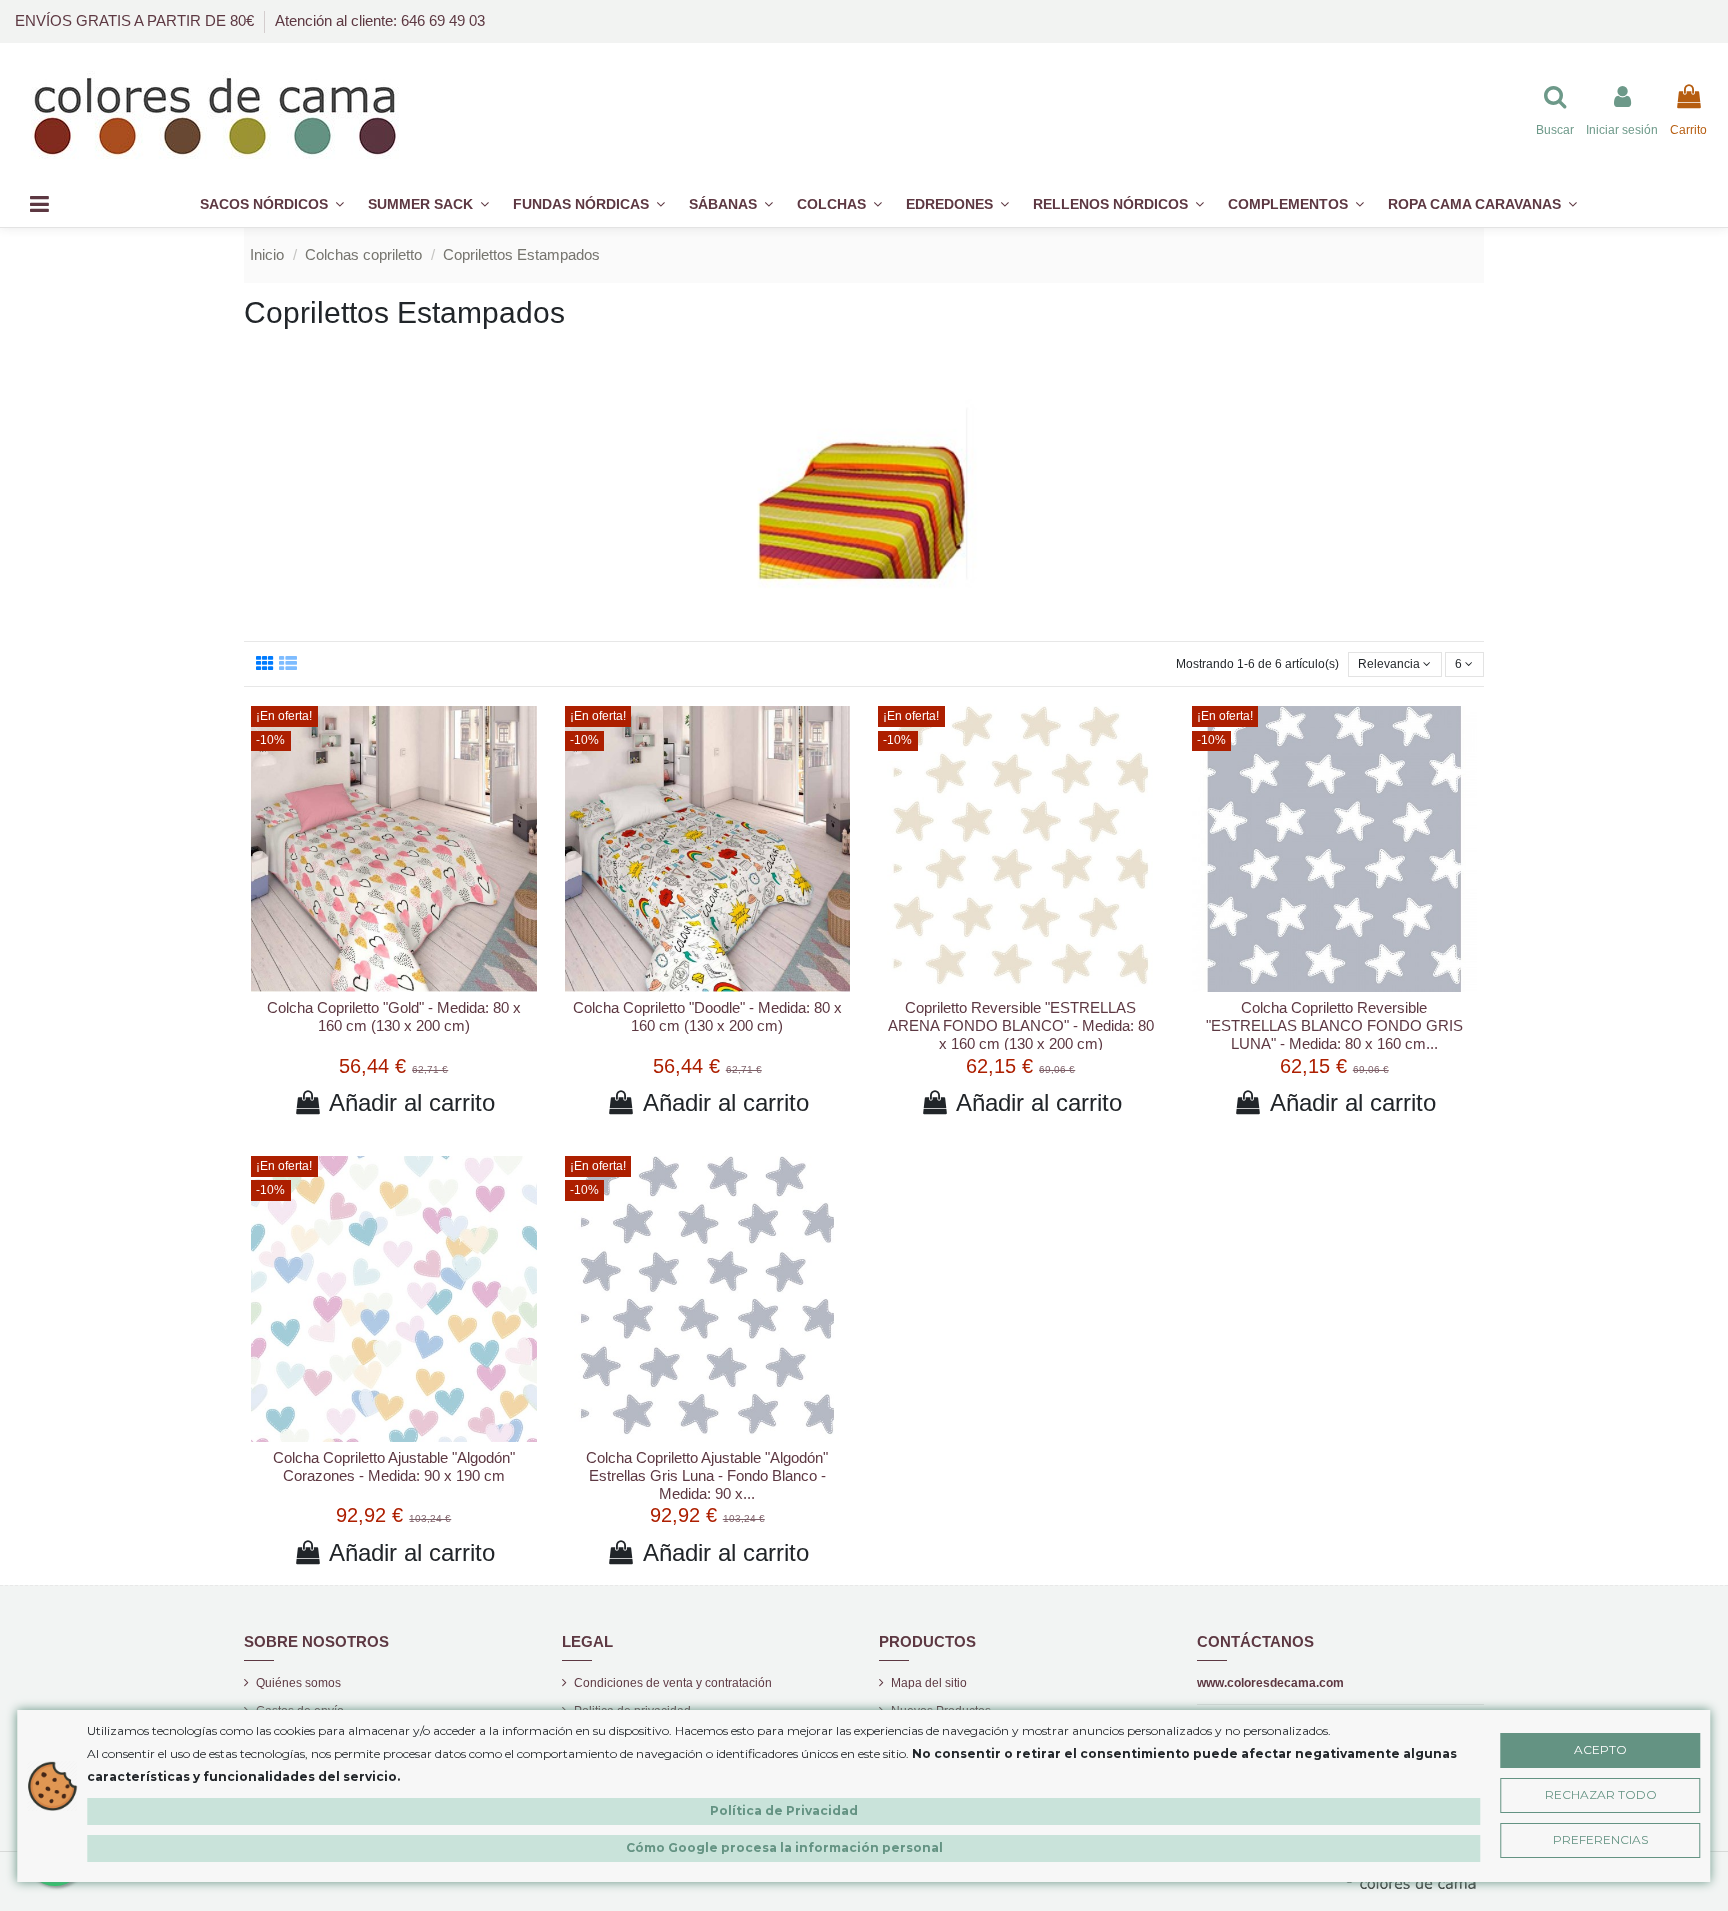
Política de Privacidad (784, 1810)
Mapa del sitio (929, 1683)
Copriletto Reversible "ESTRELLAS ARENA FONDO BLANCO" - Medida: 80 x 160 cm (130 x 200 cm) (1021, 1025)
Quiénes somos (298, 1683)
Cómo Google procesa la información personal (784, 1847)
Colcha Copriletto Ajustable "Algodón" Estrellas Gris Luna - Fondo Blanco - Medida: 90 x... (707, 1475)
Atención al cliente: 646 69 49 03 (380, 20)
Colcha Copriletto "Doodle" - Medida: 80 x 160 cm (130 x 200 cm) (707, 1016)
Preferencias (1600, 1839)
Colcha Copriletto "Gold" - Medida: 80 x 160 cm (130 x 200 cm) (394, 1016)
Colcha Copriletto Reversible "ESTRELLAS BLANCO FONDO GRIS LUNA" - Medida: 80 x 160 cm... (1334, 1025)
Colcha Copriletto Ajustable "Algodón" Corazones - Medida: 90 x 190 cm (394, 1466)
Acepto (1600, 1749)
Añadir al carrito (412, 1102)
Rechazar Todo (1601, 1794)
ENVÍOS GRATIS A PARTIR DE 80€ (136, 20)
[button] (1296, 204)
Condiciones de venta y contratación (673, 1683)
